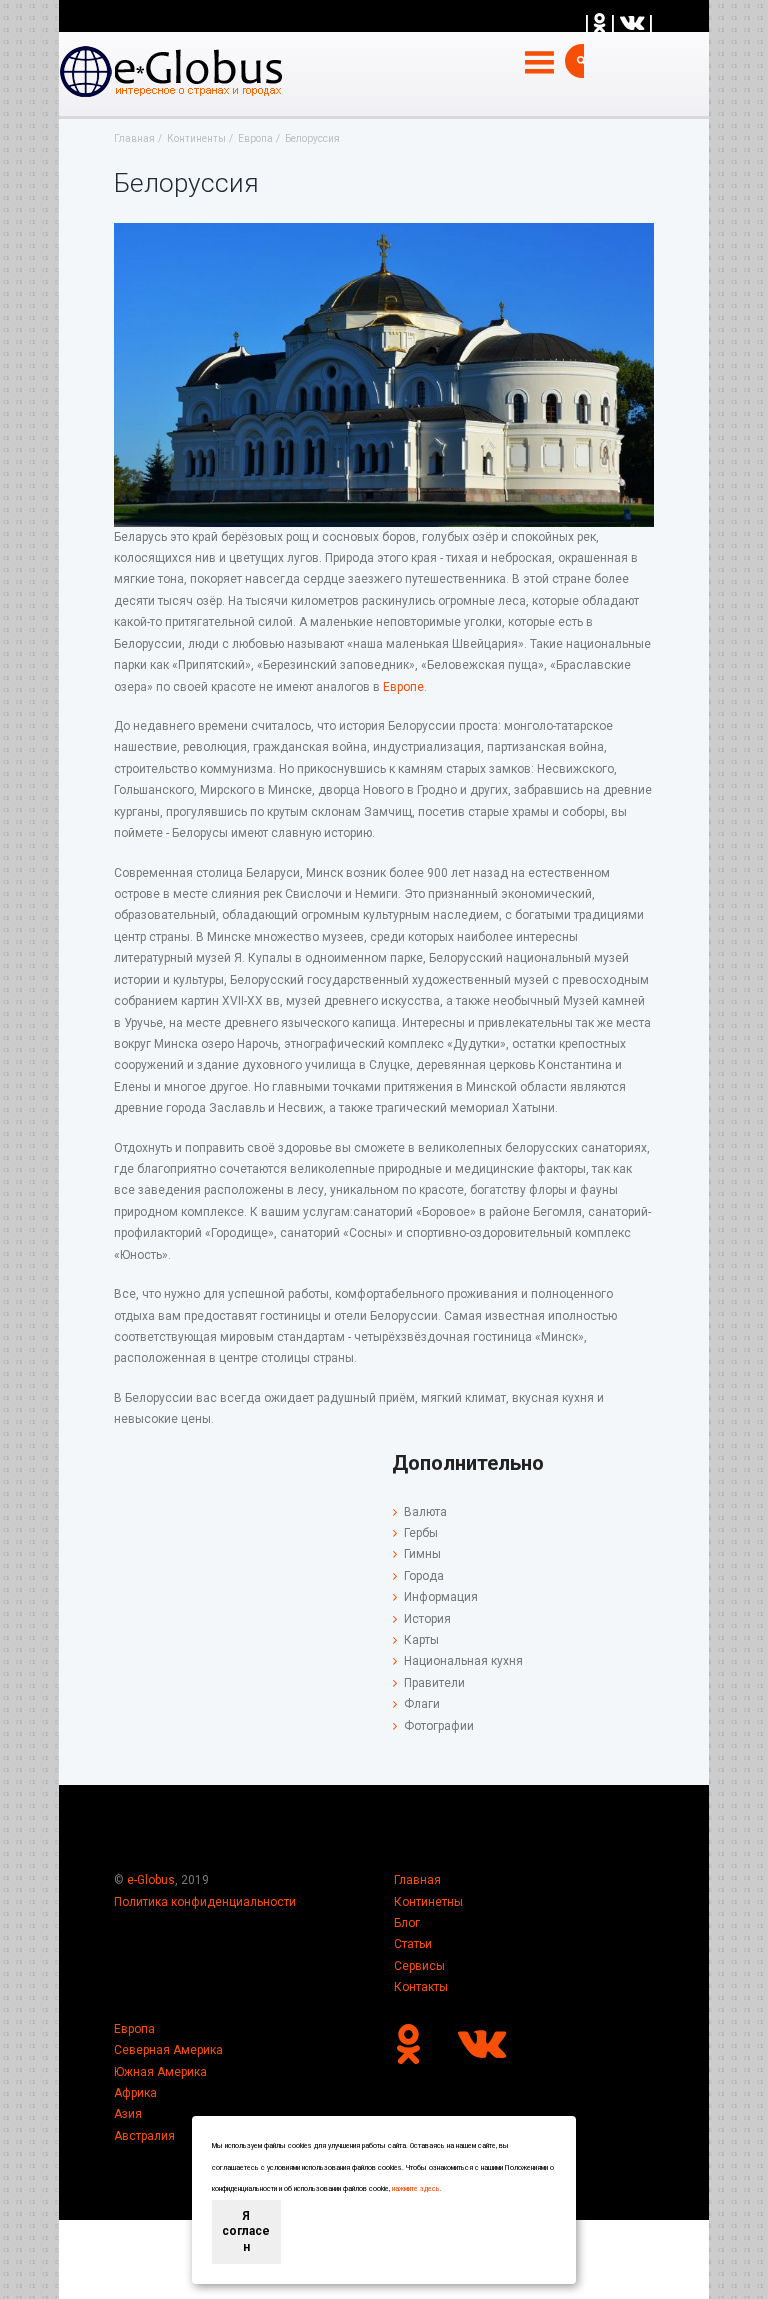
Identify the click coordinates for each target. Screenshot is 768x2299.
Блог (407, 1923)
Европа (134, 2029)
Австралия (144, 2136)
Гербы (421, 1533)
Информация (441, 1597)
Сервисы (419, 1966)
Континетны (428, 1902)
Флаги (422, 1704)
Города (424, 1576)
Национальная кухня (463, 1661)
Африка (135, 2093)
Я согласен (246, 2231)
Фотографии (439, 1726)
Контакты (421, 1987)
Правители (434, 1683)
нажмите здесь (416, 2189)
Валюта (425, 1512)
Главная (417, 1880)
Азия (128, 2114)
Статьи (413, 1944)
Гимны (422, 1554)
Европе (403, 687)
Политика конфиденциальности (205, 1902)
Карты (421, 1640)
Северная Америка (168, 2050)
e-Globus (151, 1880)
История (427, 1619)
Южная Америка (160, 2072)
